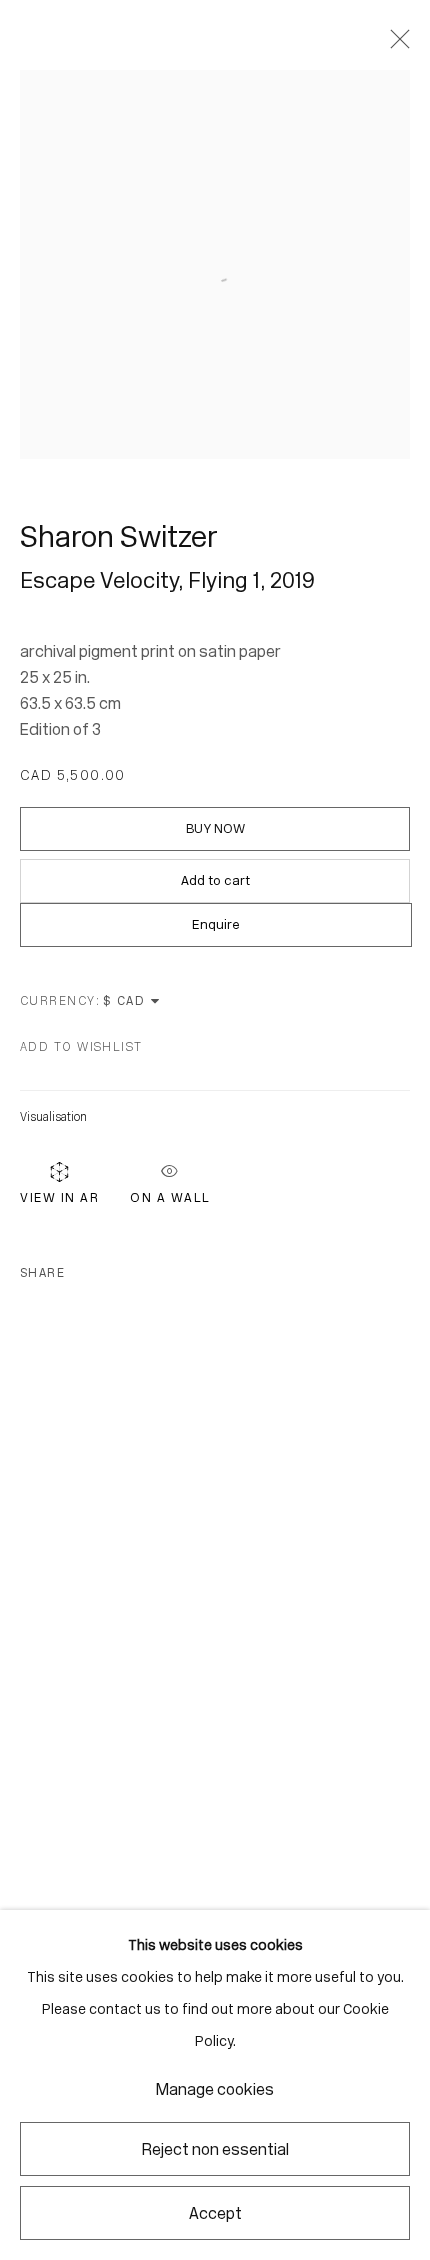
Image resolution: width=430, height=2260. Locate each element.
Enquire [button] (216, 924)
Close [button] (395, 45)
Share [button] (42, 1273)
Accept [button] (215, 2213)
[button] (81, 1047)
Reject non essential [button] (215, 2149)
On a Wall (170, 1194)
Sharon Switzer (119, 537)
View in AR (59, 1197)
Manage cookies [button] (215, 2089)
